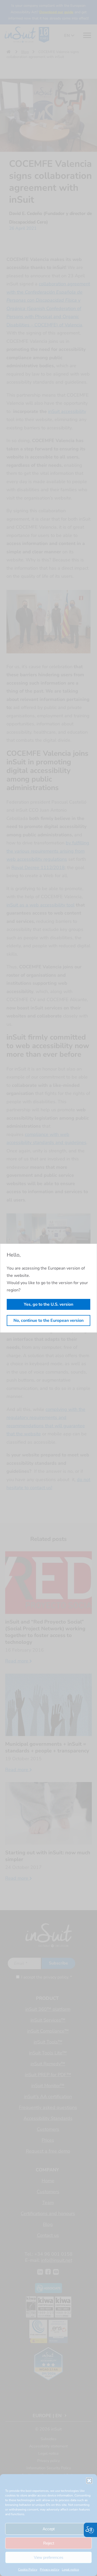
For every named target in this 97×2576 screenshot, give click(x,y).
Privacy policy (50, 2570)
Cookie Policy (28, 2570)
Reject (49, 2543)
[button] (89, 2481)
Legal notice (70, 2570)
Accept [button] (49, 2529)
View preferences (49, 2557)
